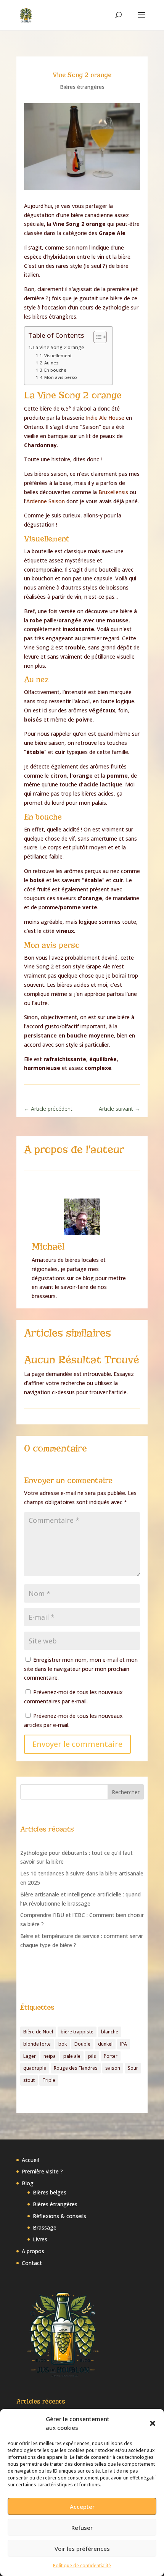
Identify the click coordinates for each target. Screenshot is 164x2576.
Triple (49, 2080)
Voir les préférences (82, 2549)
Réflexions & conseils (59, 2216)
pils (92, 2056)
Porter (111, 2056)
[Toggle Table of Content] (96, 337)
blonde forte (37, 2044)
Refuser (82, 2528)
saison (113, 2068)
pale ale (72, 2056)
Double (82, 2044)
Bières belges (50, 2192)
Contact (32, 2263)
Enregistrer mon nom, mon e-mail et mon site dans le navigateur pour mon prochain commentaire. (81, 1669)
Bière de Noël (38, 2032)
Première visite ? (42, 2171)
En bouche (55, 370)
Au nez (51, 363)
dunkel (105, 2044)
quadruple (35, 2068)
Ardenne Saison (46, 501)
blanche (110, 2032)
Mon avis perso (61, 377)
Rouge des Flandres (76, 2068)
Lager (30, 2056)
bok (63, 2044)
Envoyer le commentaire (77, 1744)
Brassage (45, 2227)
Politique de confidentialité (82, 2566)
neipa (50, 2056)
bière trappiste (77, 2032)
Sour (133, 2068)
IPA (124, 2044)
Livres (40, 2239)
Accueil (30, 2160)
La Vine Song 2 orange (59, 347)
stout (29, 2080)
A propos (33, 2251)
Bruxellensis (114, 492)
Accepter (82, 2507)
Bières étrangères (82, 87)
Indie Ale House (105, 418)
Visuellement (58, 355)
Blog (28, 2183)
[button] (153, 2423)
